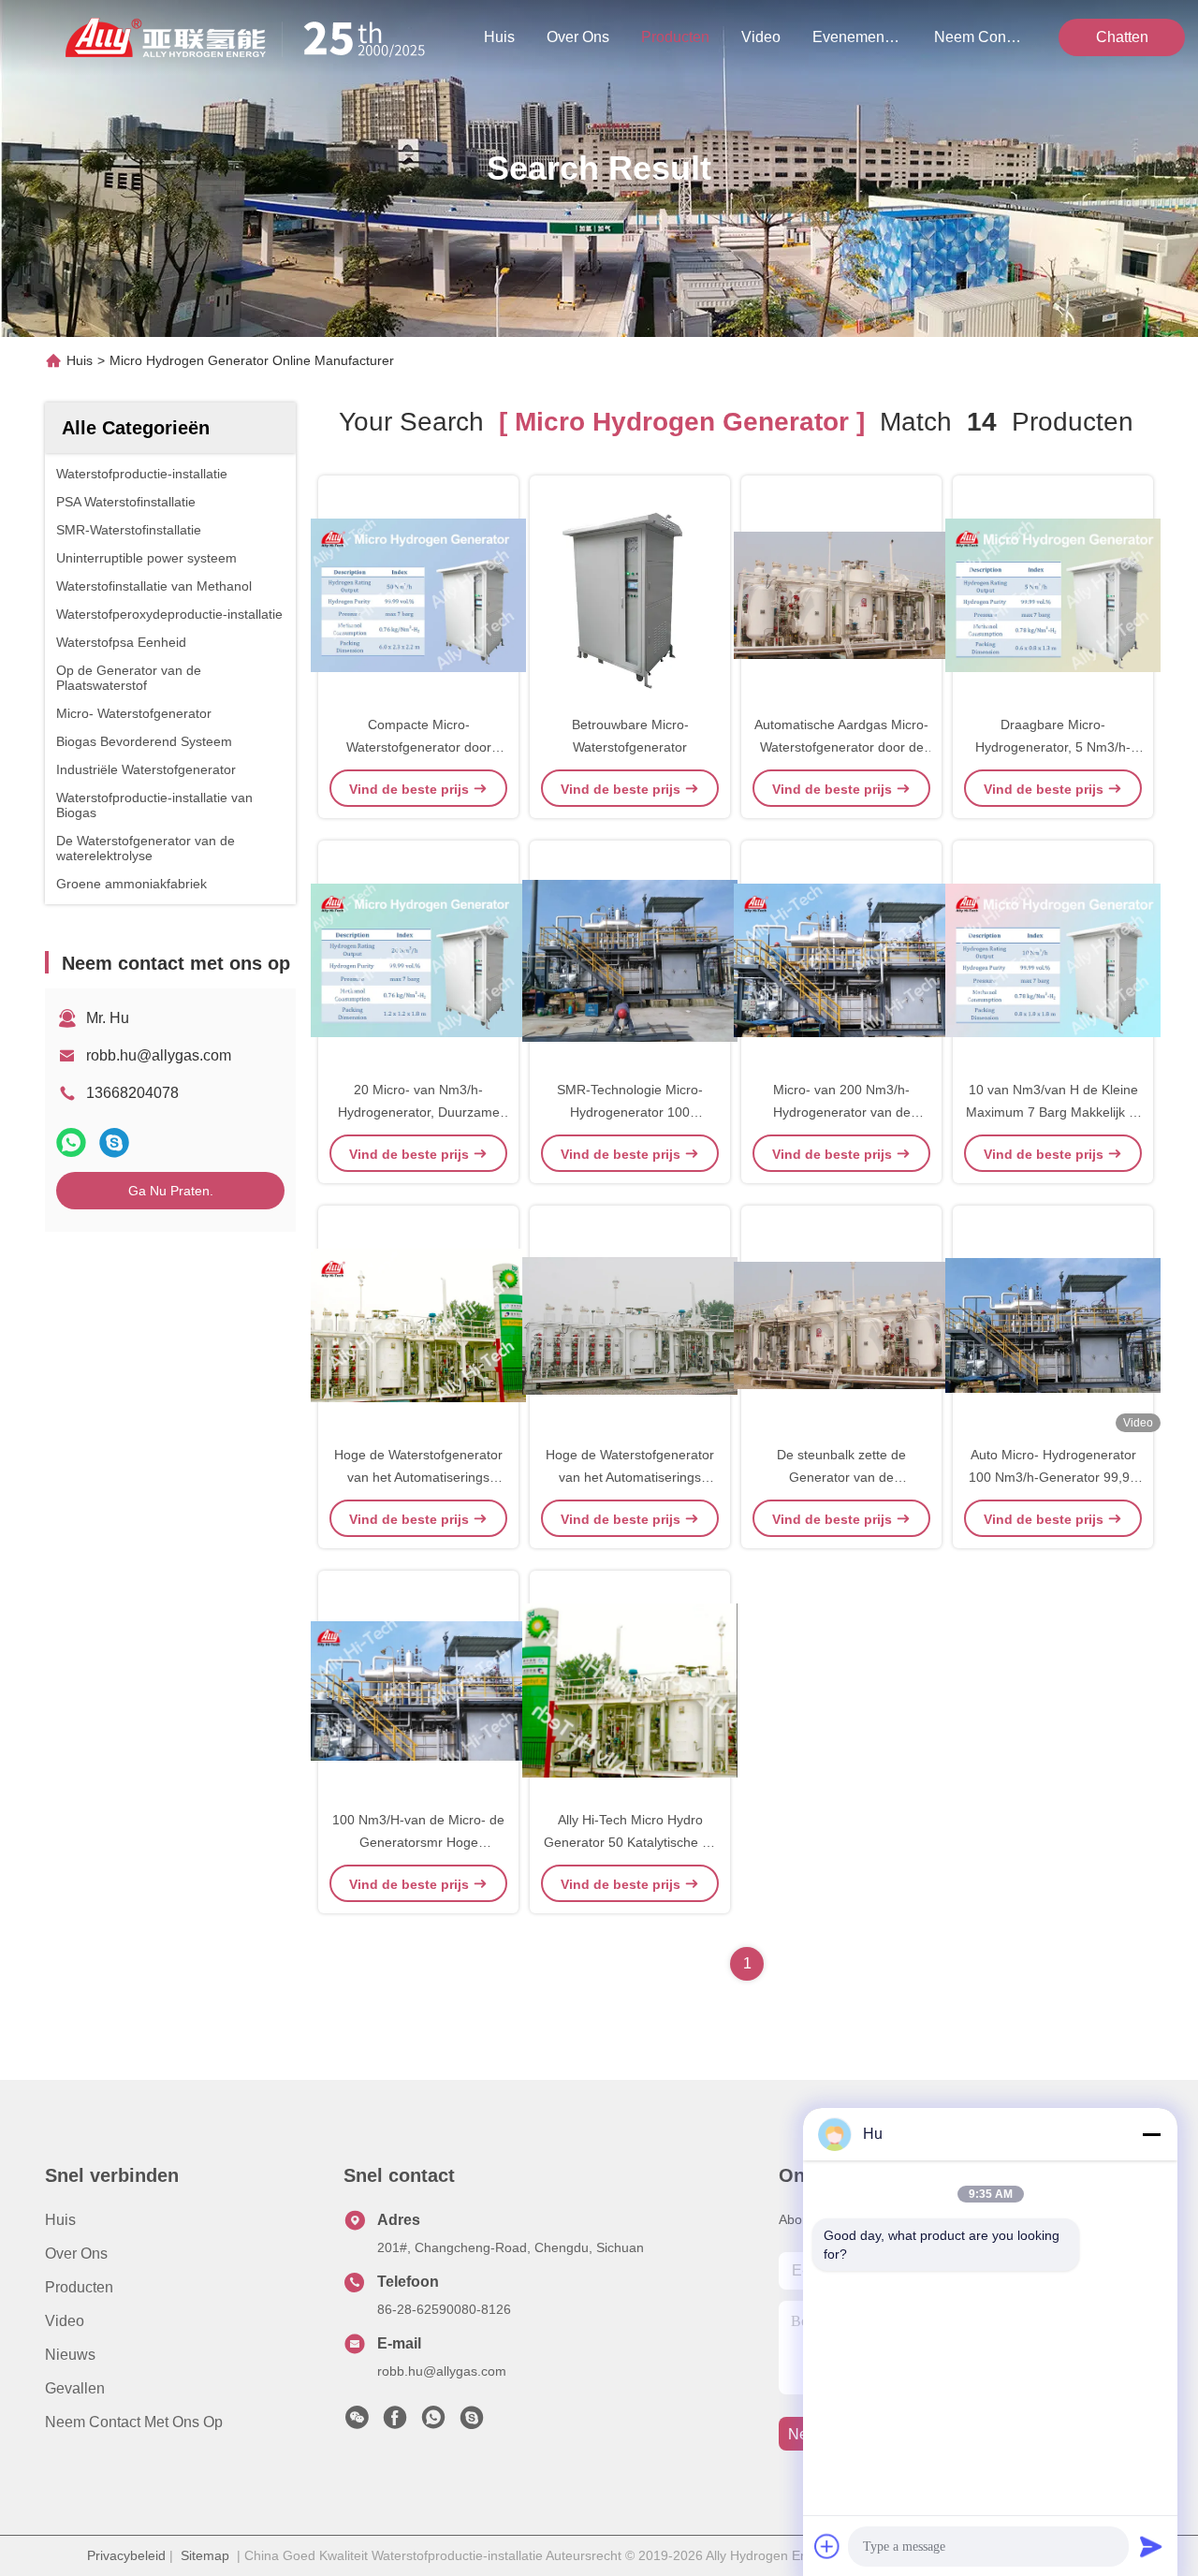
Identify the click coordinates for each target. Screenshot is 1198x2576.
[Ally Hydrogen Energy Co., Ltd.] (253, 37)
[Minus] (1151, 2134)
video (761, 37)
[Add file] (827, 2546)
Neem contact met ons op (134, 2422)
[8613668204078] (433, 2422)
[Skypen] (114, 1142)
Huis (499, 37)
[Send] (1151, 2546)
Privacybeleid (126, 2555)
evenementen (857, 37)
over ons (578, 37)
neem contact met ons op (979, 37)
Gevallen (75, 2388)
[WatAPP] (71, 1142)
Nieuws (70, 2355)
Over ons (76, 2254)
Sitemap (205, 2555)
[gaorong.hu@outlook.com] (472, 2422)
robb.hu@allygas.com (159, 1055)
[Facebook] (395, 2422)
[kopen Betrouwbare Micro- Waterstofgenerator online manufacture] (630, 594)
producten (675, 37)
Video (65, 2321)
